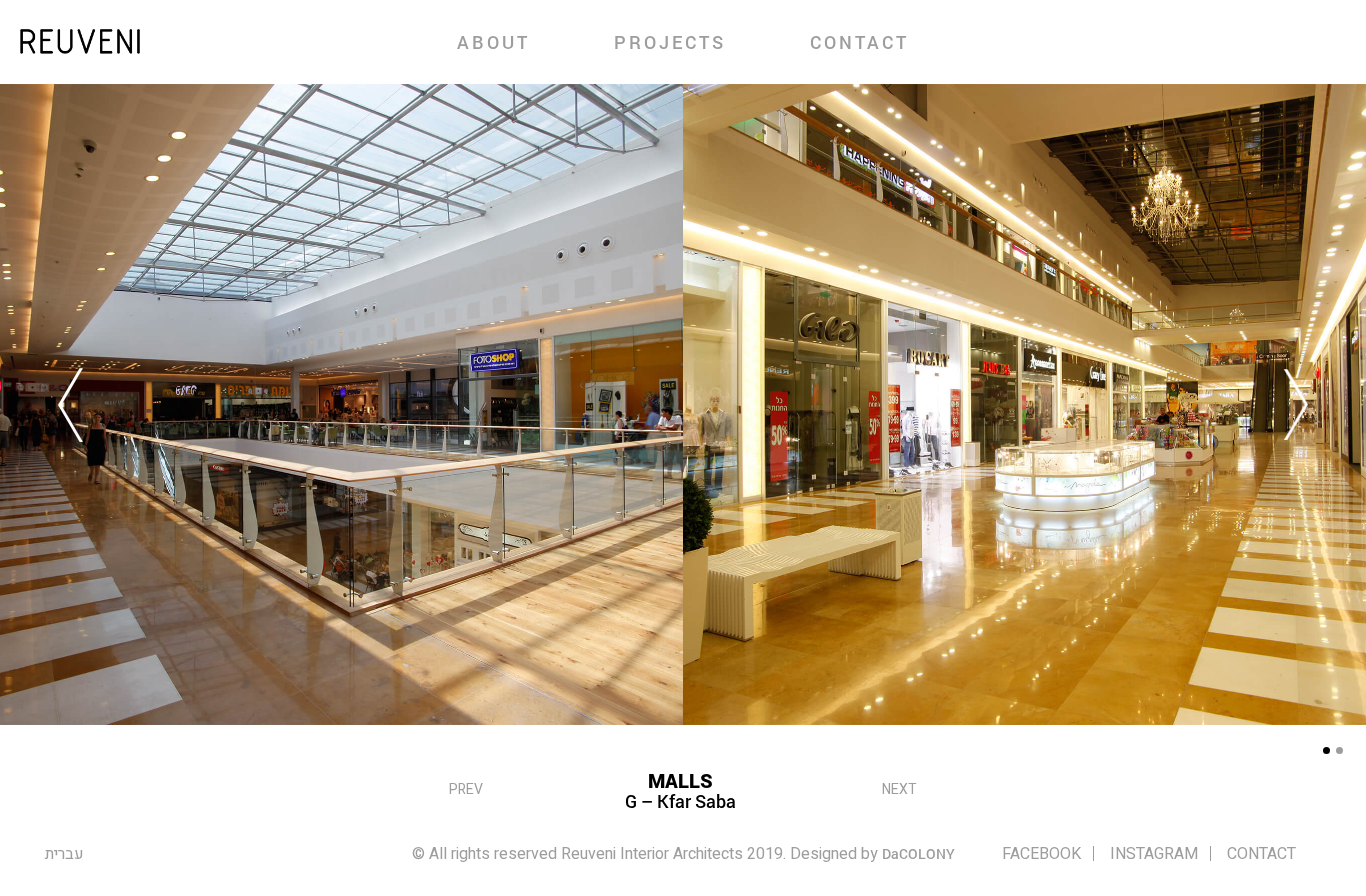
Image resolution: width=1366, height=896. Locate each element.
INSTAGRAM (1154, 854)
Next (899, 789)
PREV (466, 789)
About (493, 42)
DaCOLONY (918, 853)
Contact (859, 42)
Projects (670, 42)
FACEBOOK (1041, 854)
